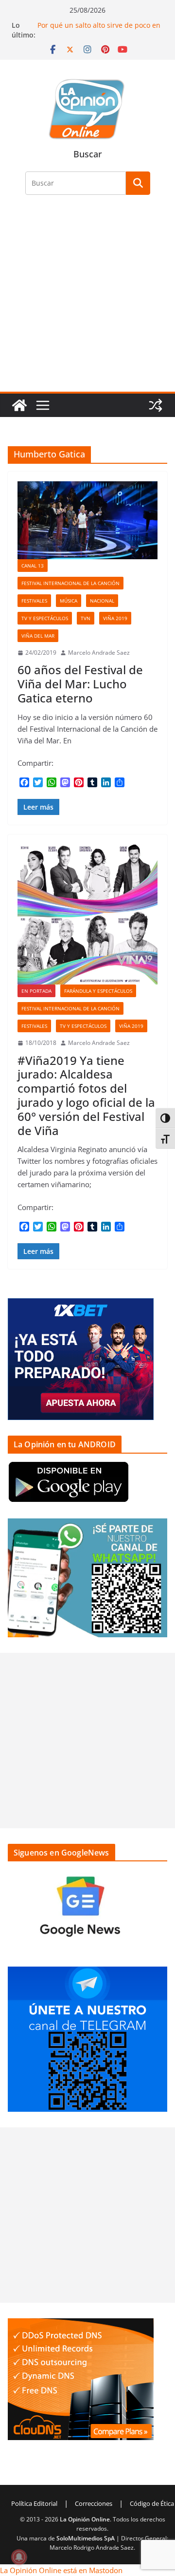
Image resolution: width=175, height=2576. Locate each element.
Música (69, 601)
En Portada (36, 991)
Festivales (34, 601)
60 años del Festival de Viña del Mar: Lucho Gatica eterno (80, 684)
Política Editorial (34, 2503)
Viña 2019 (115, 618)
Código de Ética (152, 2503)
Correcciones (94, 2503)
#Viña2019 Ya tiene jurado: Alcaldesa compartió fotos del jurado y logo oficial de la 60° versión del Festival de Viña (86, 1095)
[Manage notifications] (19, 2557)
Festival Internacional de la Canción (70, 583)
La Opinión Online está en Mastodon (61, 2570)
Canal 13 (33, 566)
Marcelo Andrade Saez (99, 653)
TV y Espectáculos (45, 618)
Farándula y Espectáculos (98, 991)
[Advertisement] (87, 299)
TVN (86, 618)
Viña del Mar (38, 636)
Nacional (102, 601)
